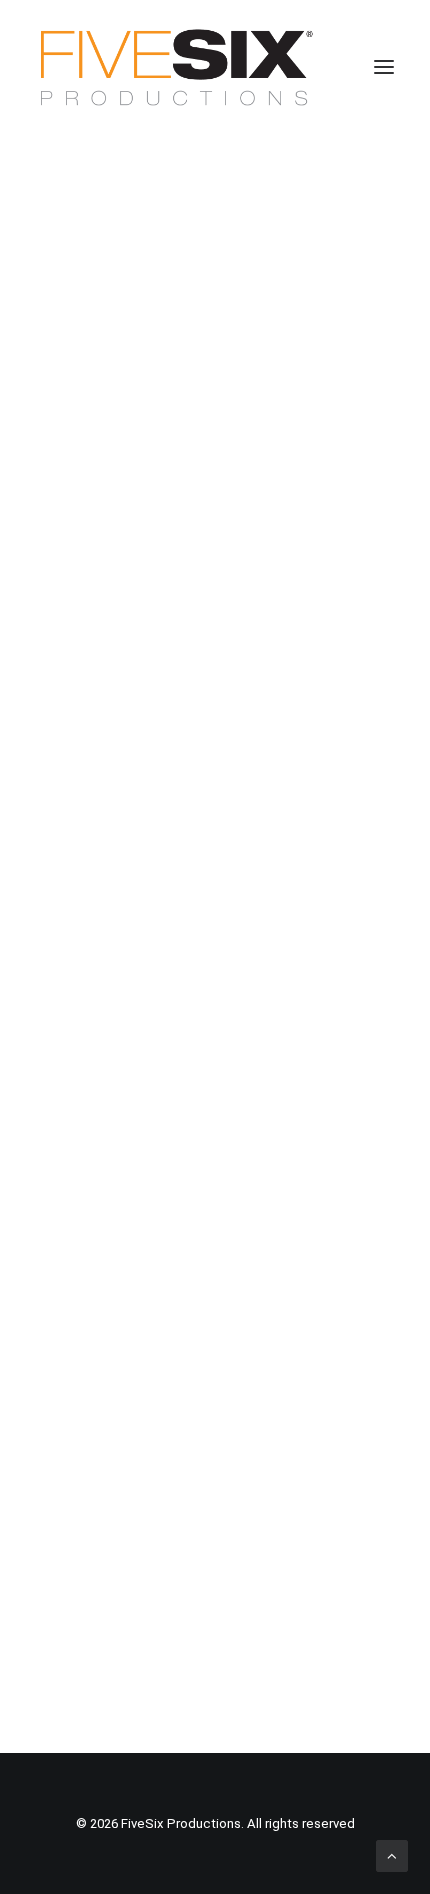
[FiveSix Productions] (176, 67)
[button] (384, 67)
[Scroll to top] (392, 1855)
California (104, 1569)
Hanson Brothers (205, 556)
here (150, 1393)
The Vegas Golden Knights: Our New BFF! (194, 269)
